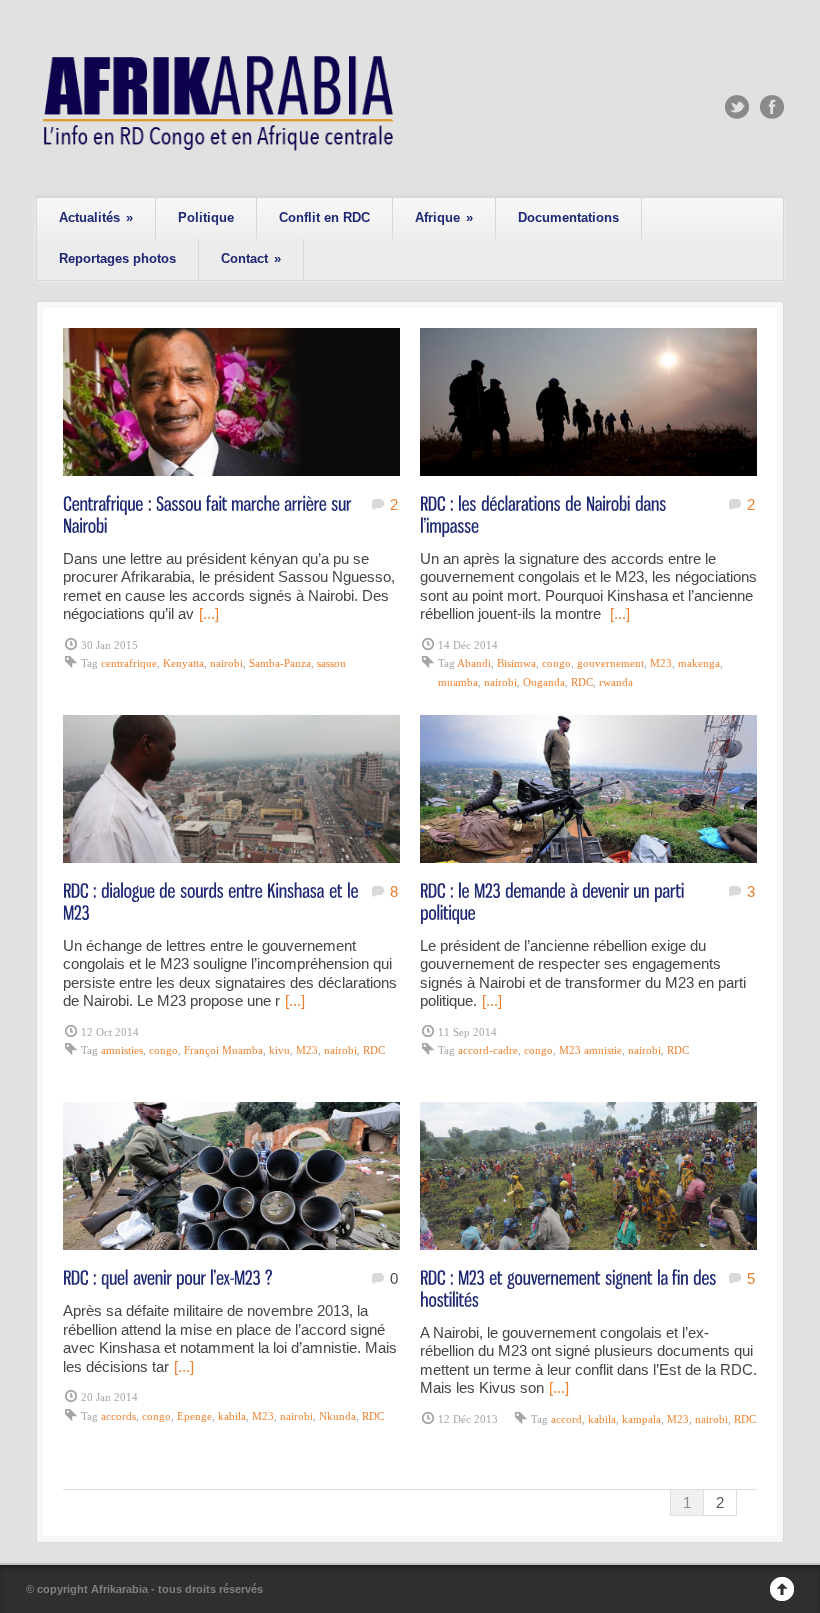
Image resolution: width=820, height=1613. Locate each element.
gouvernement (610, 663)
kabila (232, 1416)
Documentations (568, 217)
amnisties (122, 1050)
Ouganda (544, 682)
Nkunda (337, 1416)
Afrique (444, 217)
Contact (251, 258)
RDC (582, 682)
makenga (699, 663)
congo (556, 663)
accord (566, 1419)
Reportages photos (117, 258)
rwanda (616, 682)
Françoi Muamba (223, 1050)
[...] (209, 613)
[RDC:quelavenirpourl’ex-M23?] (168, 1276)
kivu (279, 1050)
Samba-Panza (280, 663)
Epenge (194, 1416)
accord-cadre (488, 1050)
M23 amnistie (590, 1050)
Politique (206, 217)
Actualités (96, 217)
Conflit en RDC (324, 217)
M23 (661, 663)
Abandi (474, 663)
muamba (458, 682)
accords (118, 1416)
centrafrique (129, 663)
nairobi (226, 663)
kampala (641, 1419)
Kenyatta (183, 663)
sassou (331, 663)
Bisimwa (516, 663)
